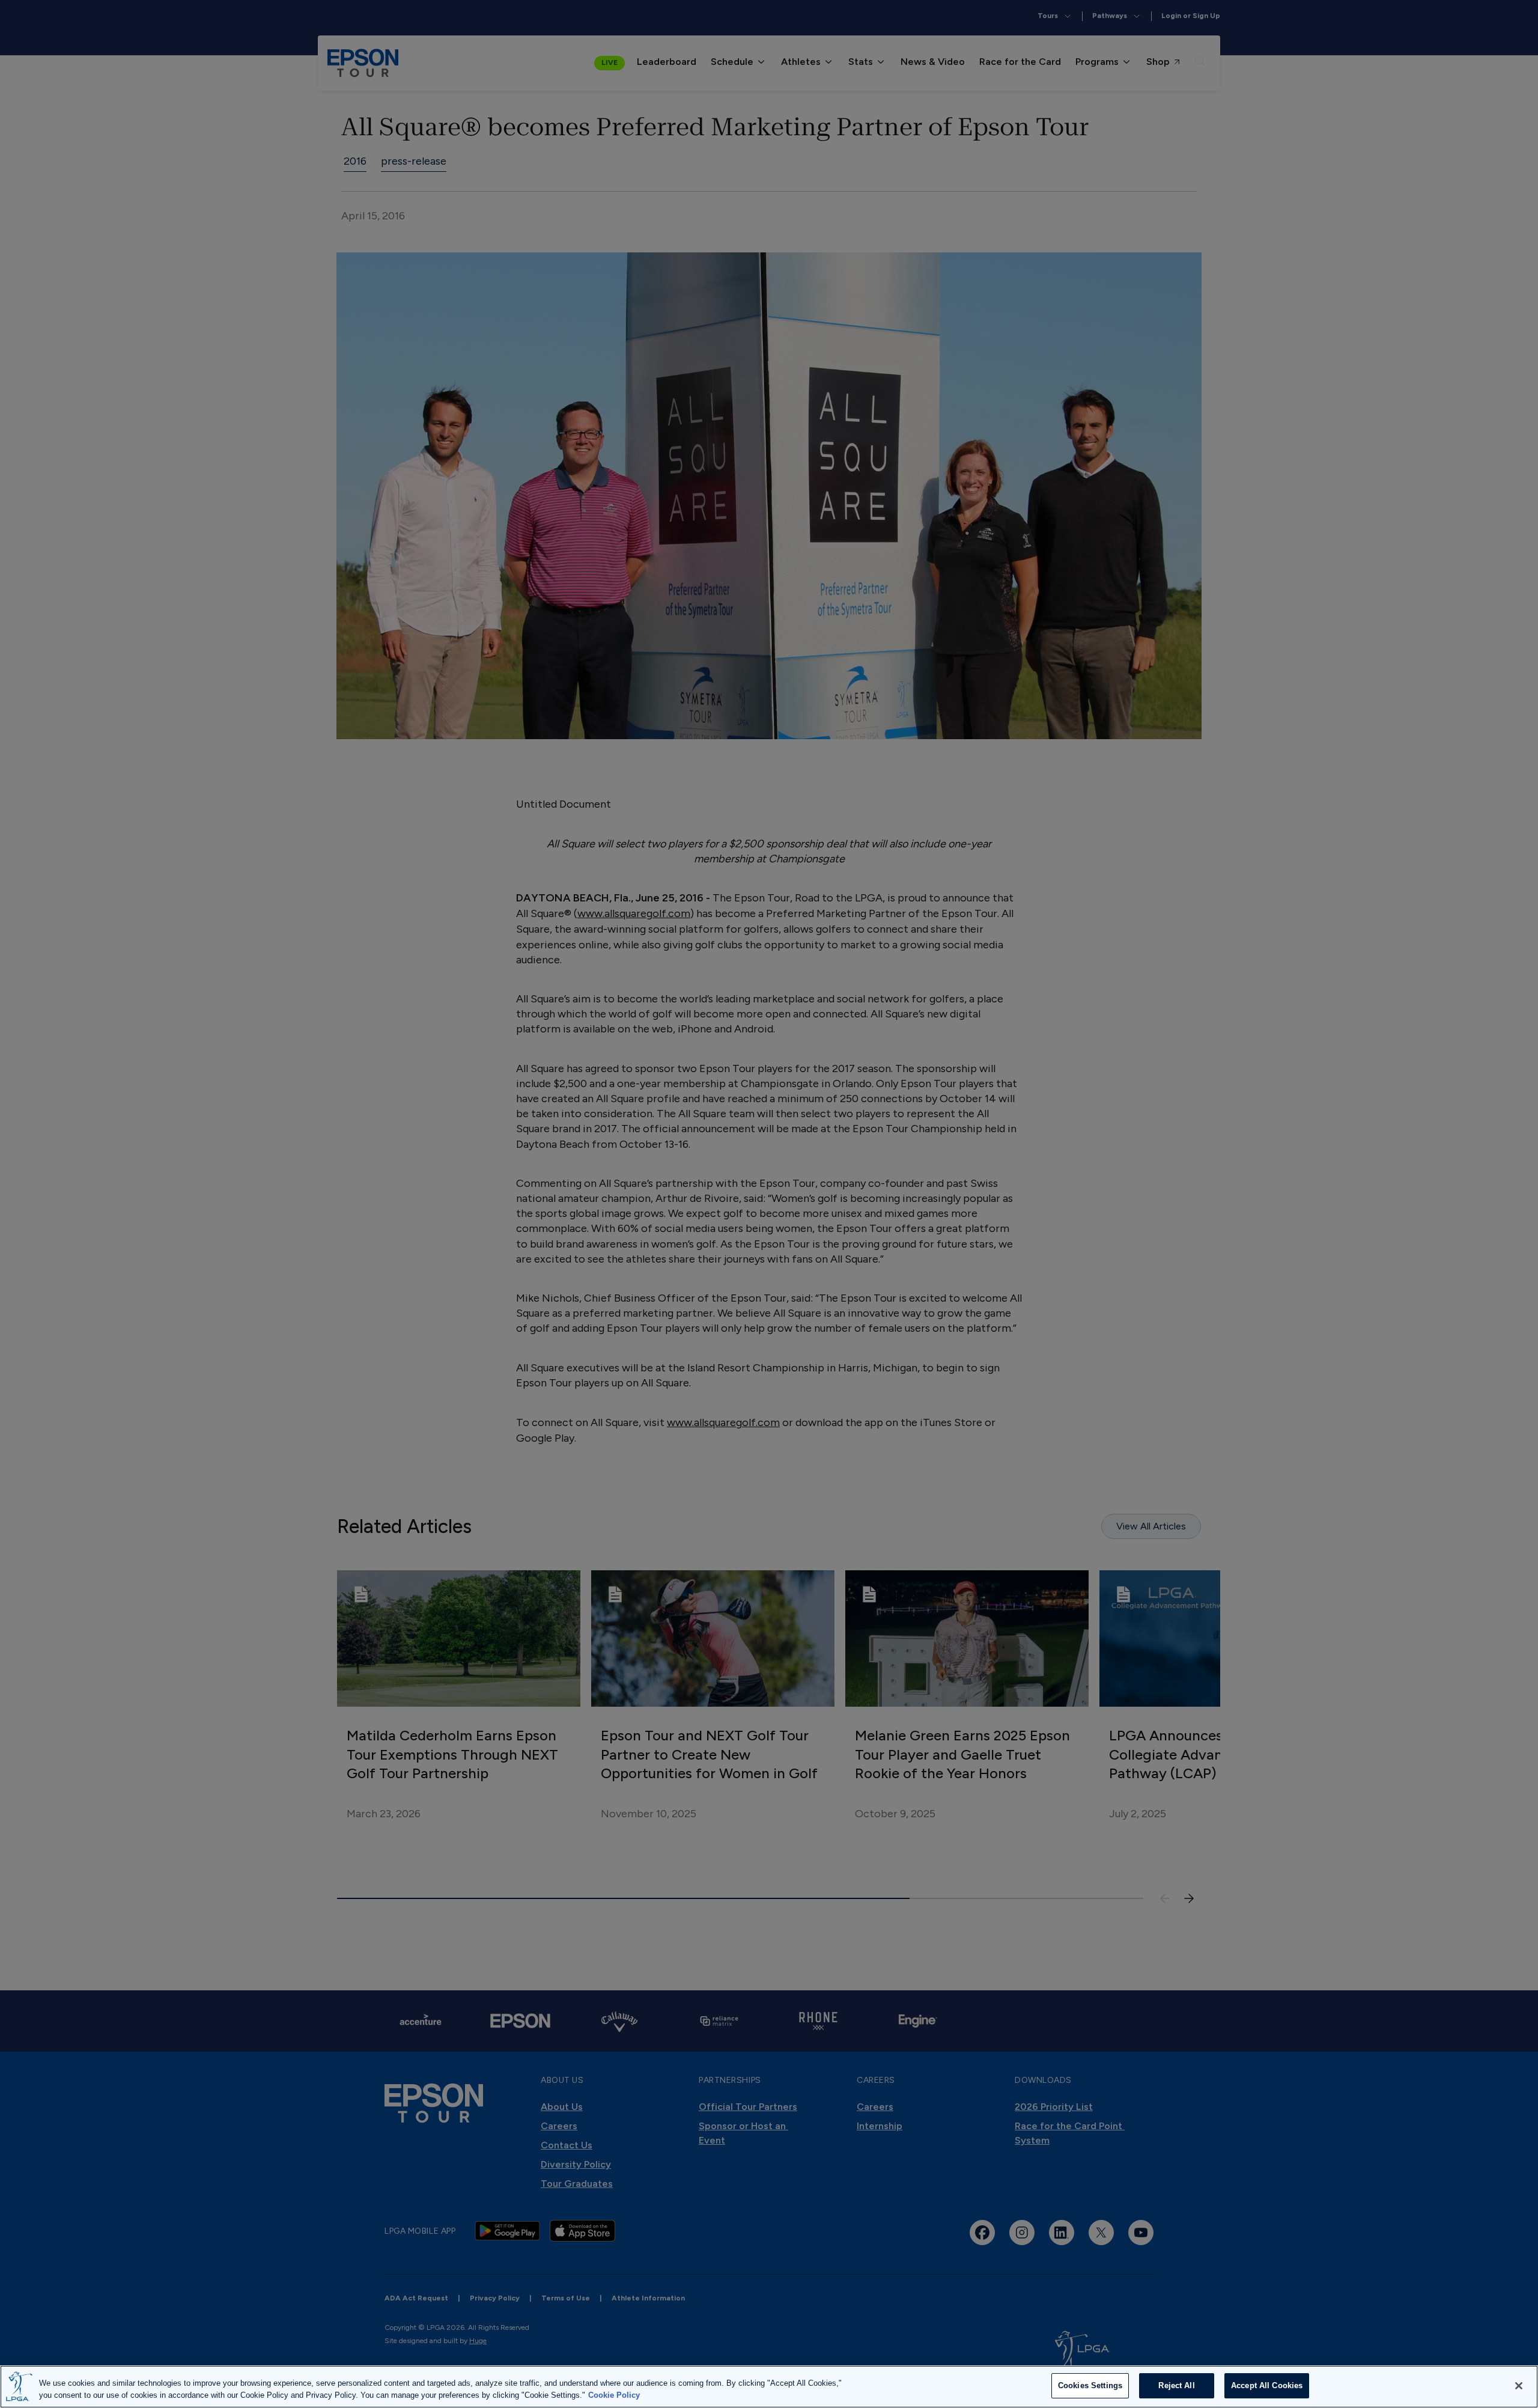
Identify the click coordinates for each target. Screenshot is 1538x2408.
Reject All (1176, 2385)
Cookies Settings (1090, 2385)
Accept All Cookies (1267, 2385)
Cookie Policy (614, 2395)
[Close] (1519, 2386)
